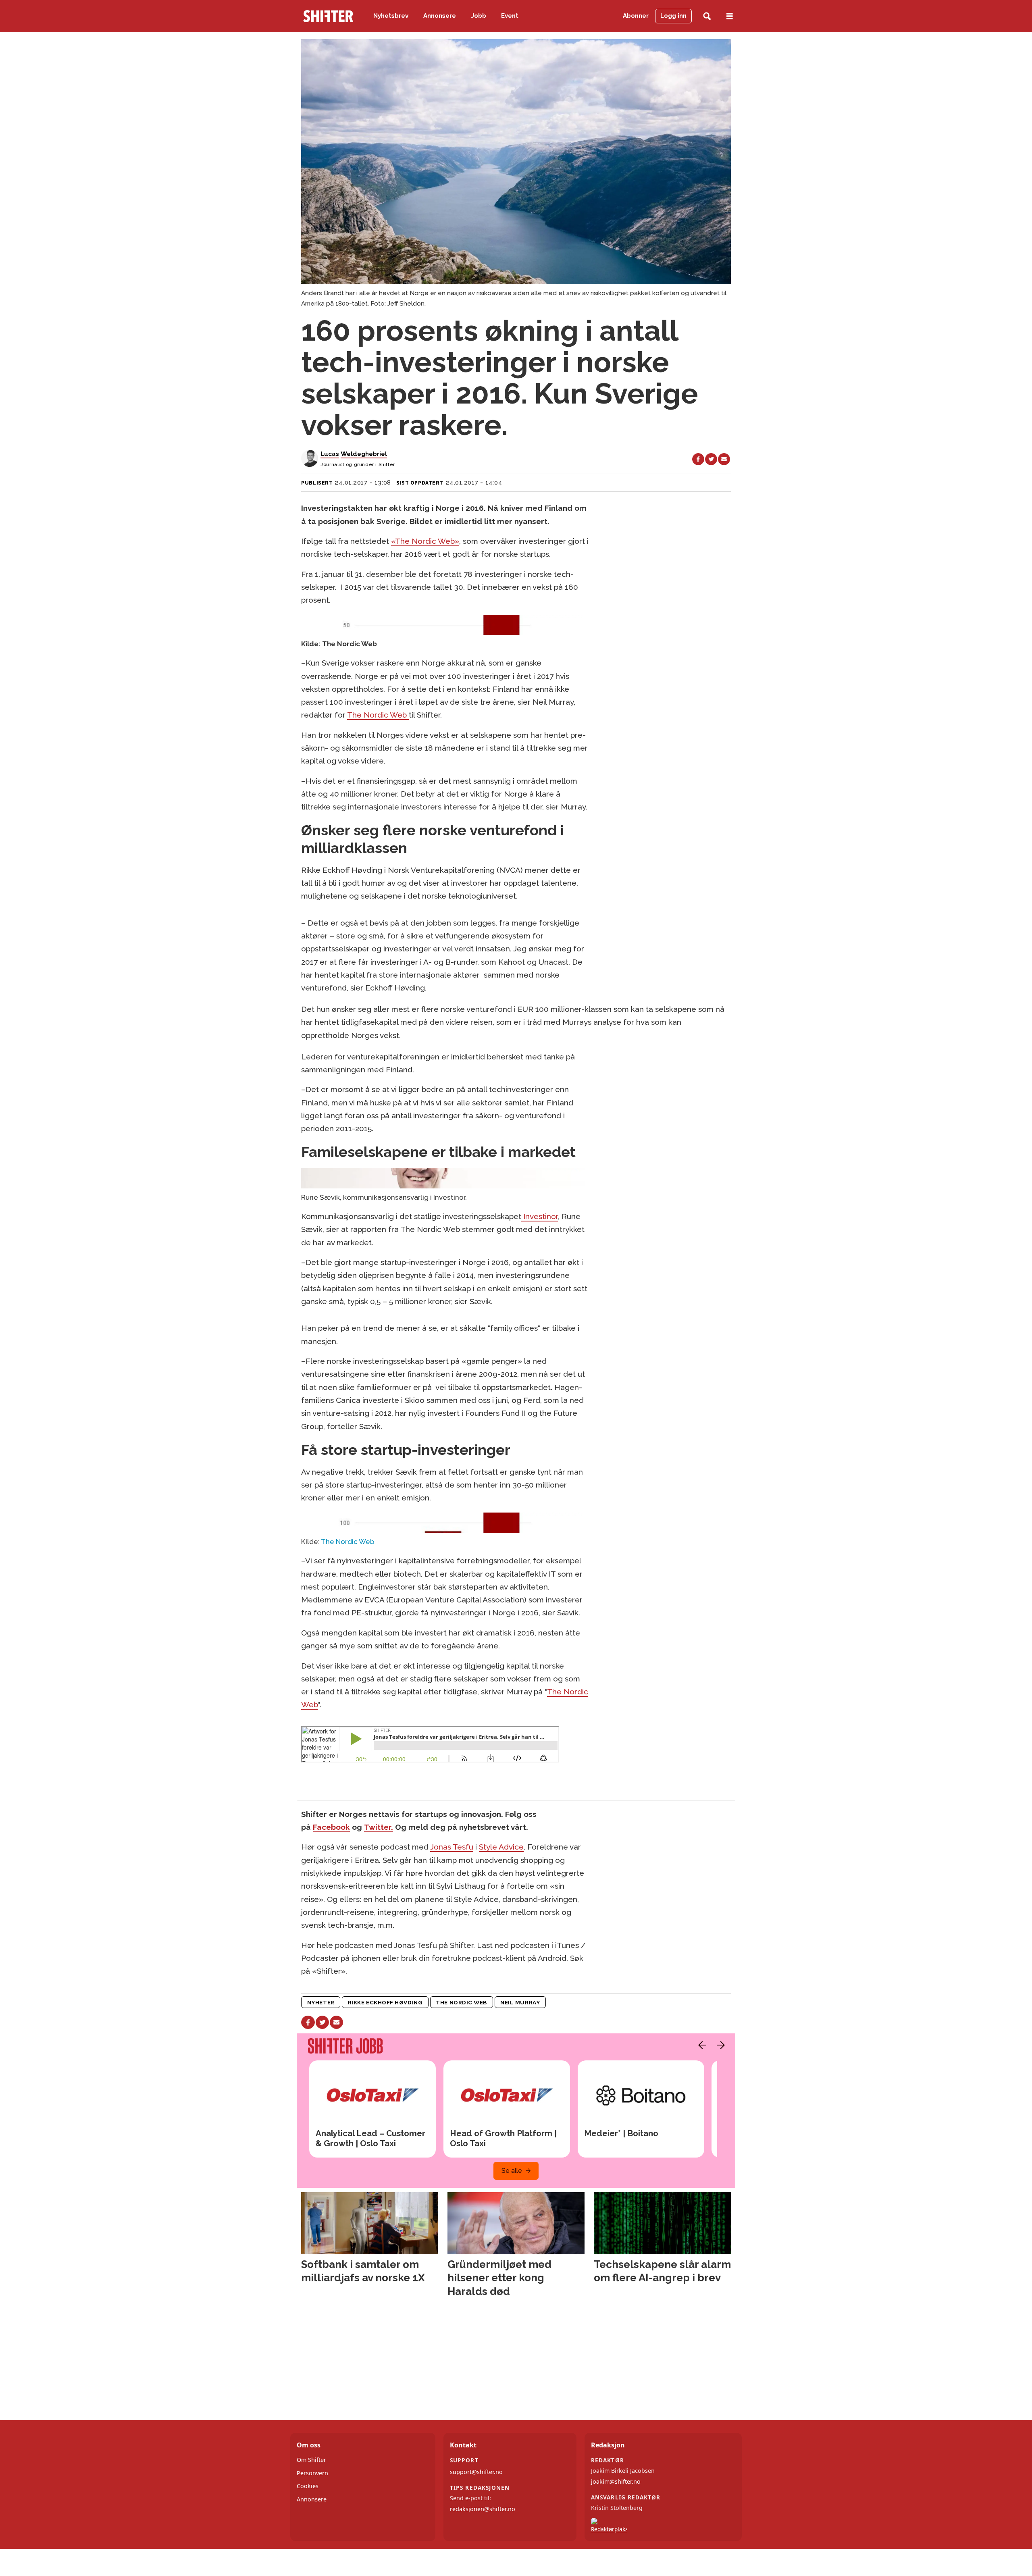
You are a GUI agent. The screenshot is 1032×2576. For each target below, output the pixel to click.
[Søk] (707, 16)
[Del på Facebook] (698, 459)
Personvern (312, 2473)
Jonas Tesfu (452, 1847)
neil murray (520, 2002)
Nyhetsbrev (391, 16)
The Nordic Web (378, 715)
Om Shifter (311, 2460)
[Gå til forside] (328, 16)
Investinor (540, 1216)
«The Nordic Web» (425, 541)
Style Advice (501, 1847)
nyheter (321, 2002)
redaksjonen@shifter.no (483, 2509)
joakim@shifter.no (616, 2481)
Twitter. (379, 1827)
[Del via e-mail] (724, 459)
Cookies (308, 2486)
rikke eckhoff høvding (385, 2002)
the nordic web (461, 2002)
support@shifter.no (476, 2472)
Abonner (636, 16)
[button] (700, 2045)
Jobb (479, 16)
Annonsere (440, 16)
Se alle (512, 2171)
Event (510, 16)
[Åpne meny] (730, 16)
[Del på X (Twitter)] (711, 459)
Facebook (331, 1827)
